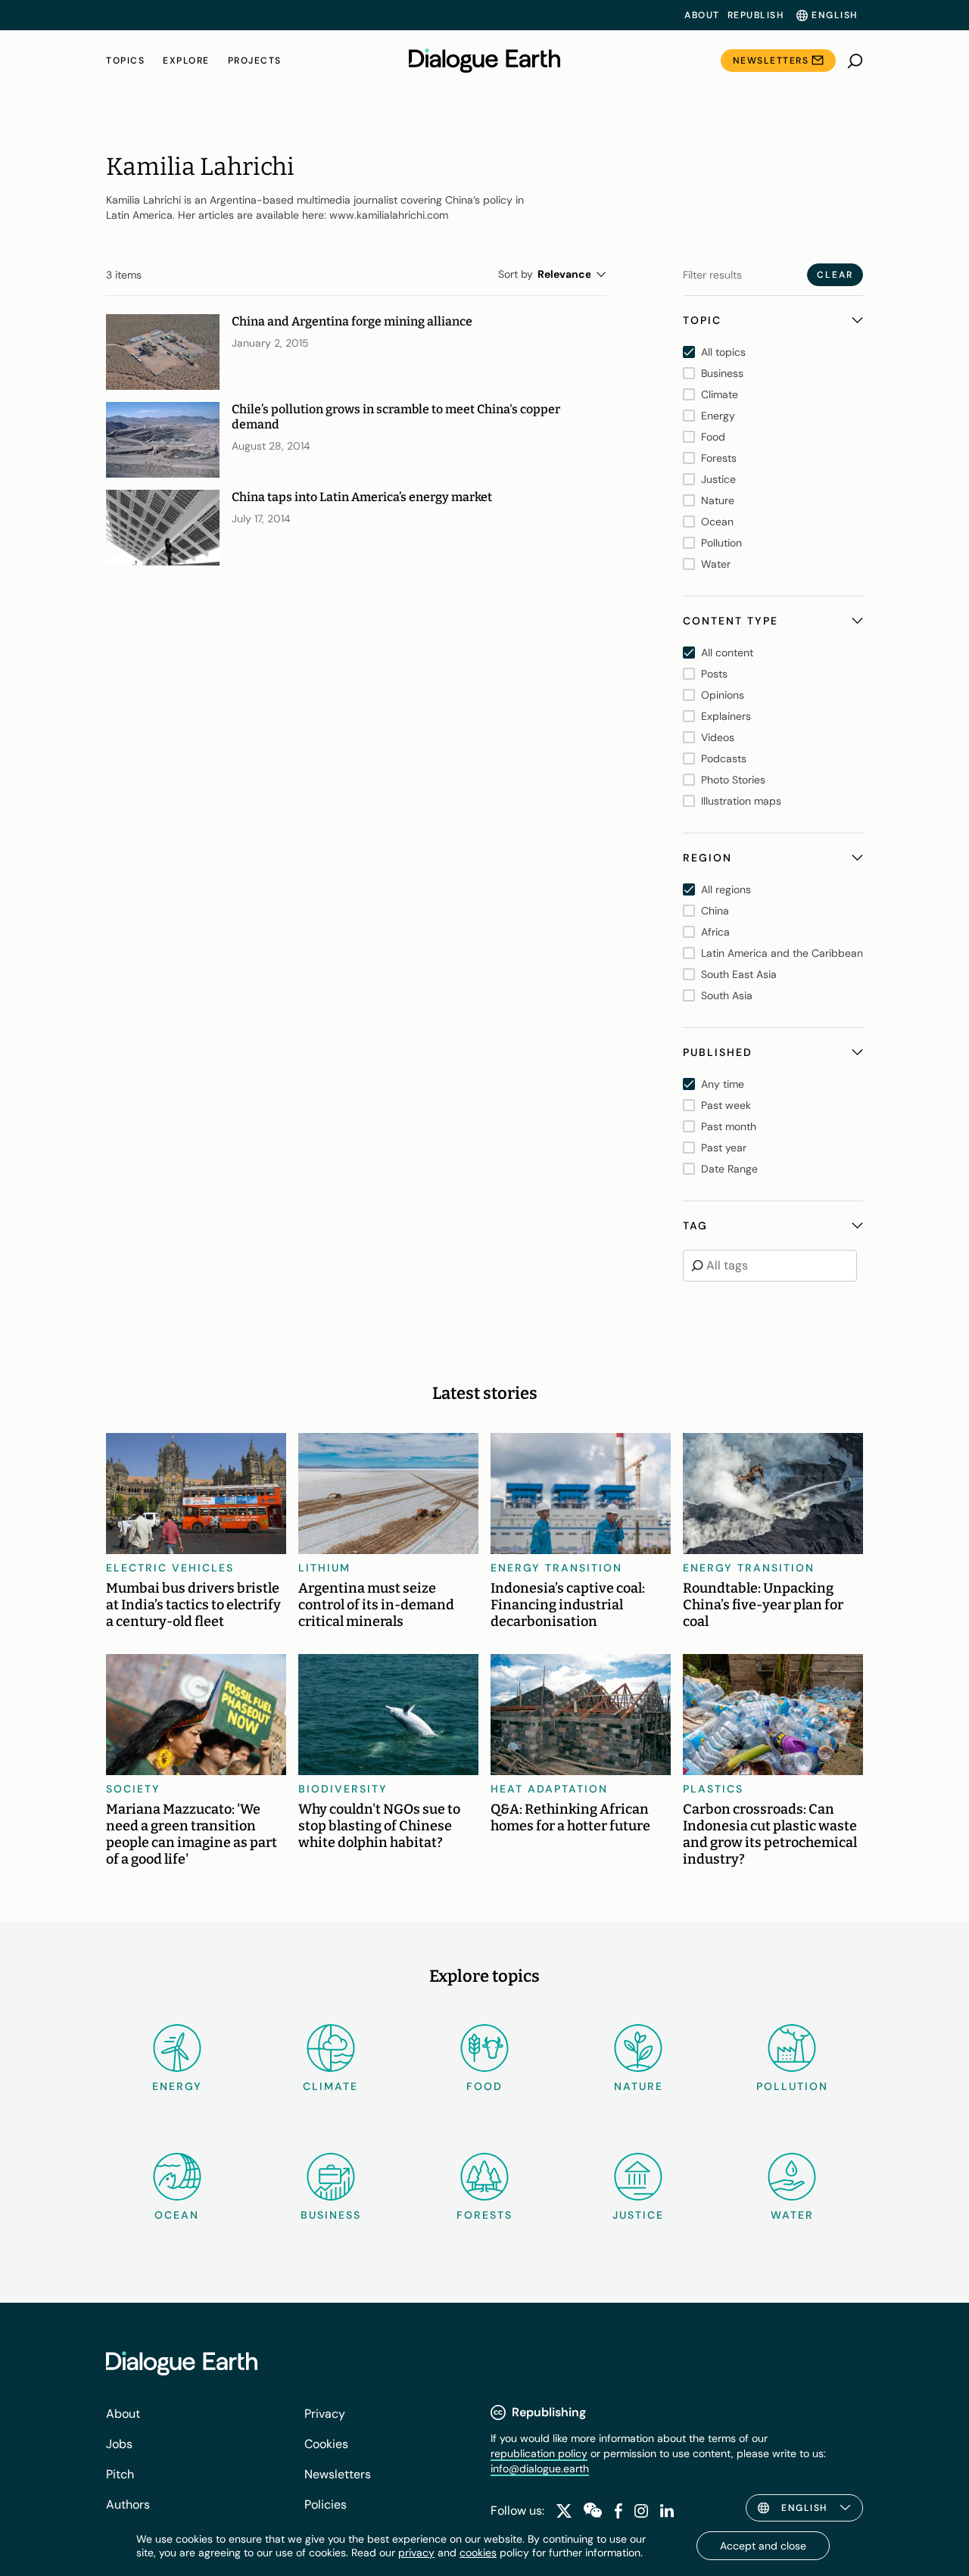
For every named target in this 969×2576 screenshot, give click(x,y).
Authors (128, 2504)
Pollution (792, 2086)
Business (331, 2215)
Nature (639, 2086)
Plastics (713, 1789)
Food (484, 2086)
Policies (326, 2504)
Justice (638, 2215)
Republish (756, 15)
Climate (330, 2086)
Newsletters (771, 61)
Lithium (324, 1568)
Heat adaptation (549, 1789)
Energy (177, 2086)
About (702, 15)
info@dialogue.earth (540, 2469)
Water (792, 2215)
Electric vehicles (170, 1568)
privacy (416, 2553)
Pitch (120, 2474)
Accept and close (763, 2546)
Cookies (326, 2444)
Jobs (119, 2444)
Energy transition (556, 1568)
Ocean (177, 2215)
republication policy (539, 2453)
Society (133, 1789)
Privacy (325, 2414)
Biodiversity (343, 1789)
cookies (478, 2553)
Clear (835, 275)
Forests (484, 2215)
